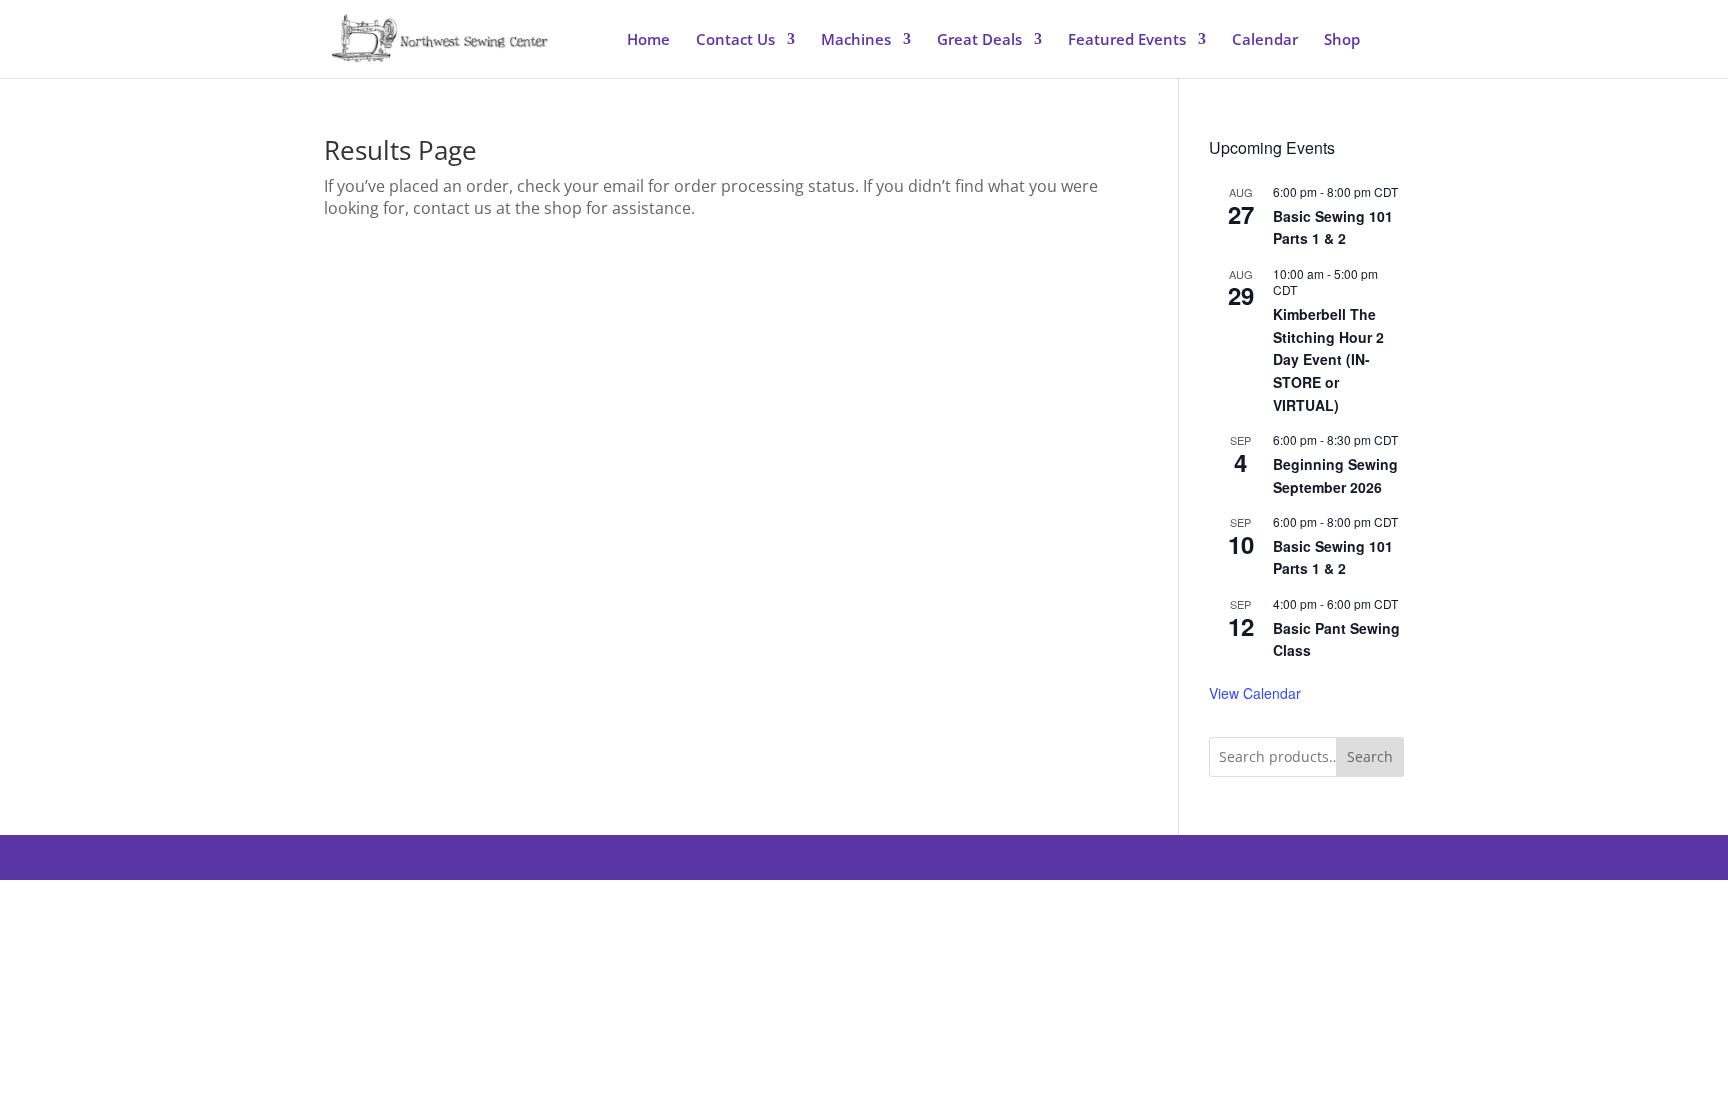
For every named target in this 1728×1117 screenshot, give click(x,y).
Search (1370, 756)
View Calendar (1255, 693)
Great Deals (979, 40)
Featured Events (1127, 40)
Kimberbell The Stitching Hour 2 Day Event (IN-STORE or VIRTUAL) (1328, 359)
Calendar (1265, 40)
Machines (856, 40)
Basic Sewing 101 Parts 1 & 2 (1333, 227)
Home (648, 40)
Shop (1342, 40)
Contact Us (735, 40)
